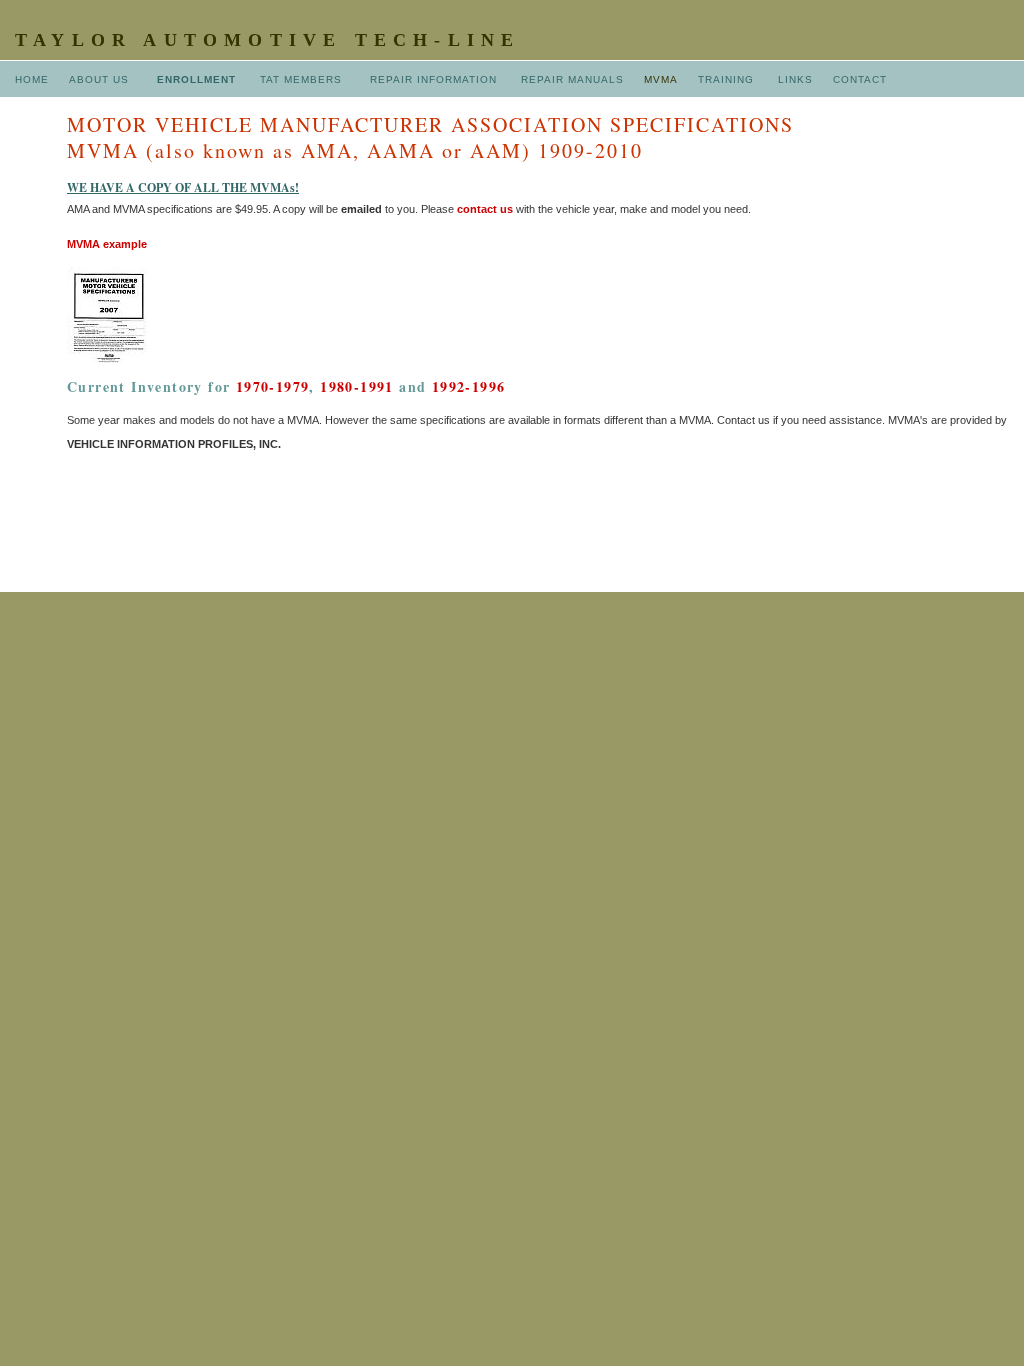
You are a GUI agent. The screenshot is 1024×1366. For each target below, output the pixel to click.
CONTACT (860, 79)
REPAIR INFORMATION (435, 79)
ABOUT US (101, 79)
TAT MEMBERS (303, 79)
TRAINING (726, 79)
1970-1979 (273, 386)
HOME (32, 79)
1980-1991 (357, 386)
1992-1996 (469, 386)
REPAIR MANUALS (572, 79)
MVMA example (107, 244)
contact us (485, 209)
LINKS (793, 79)
